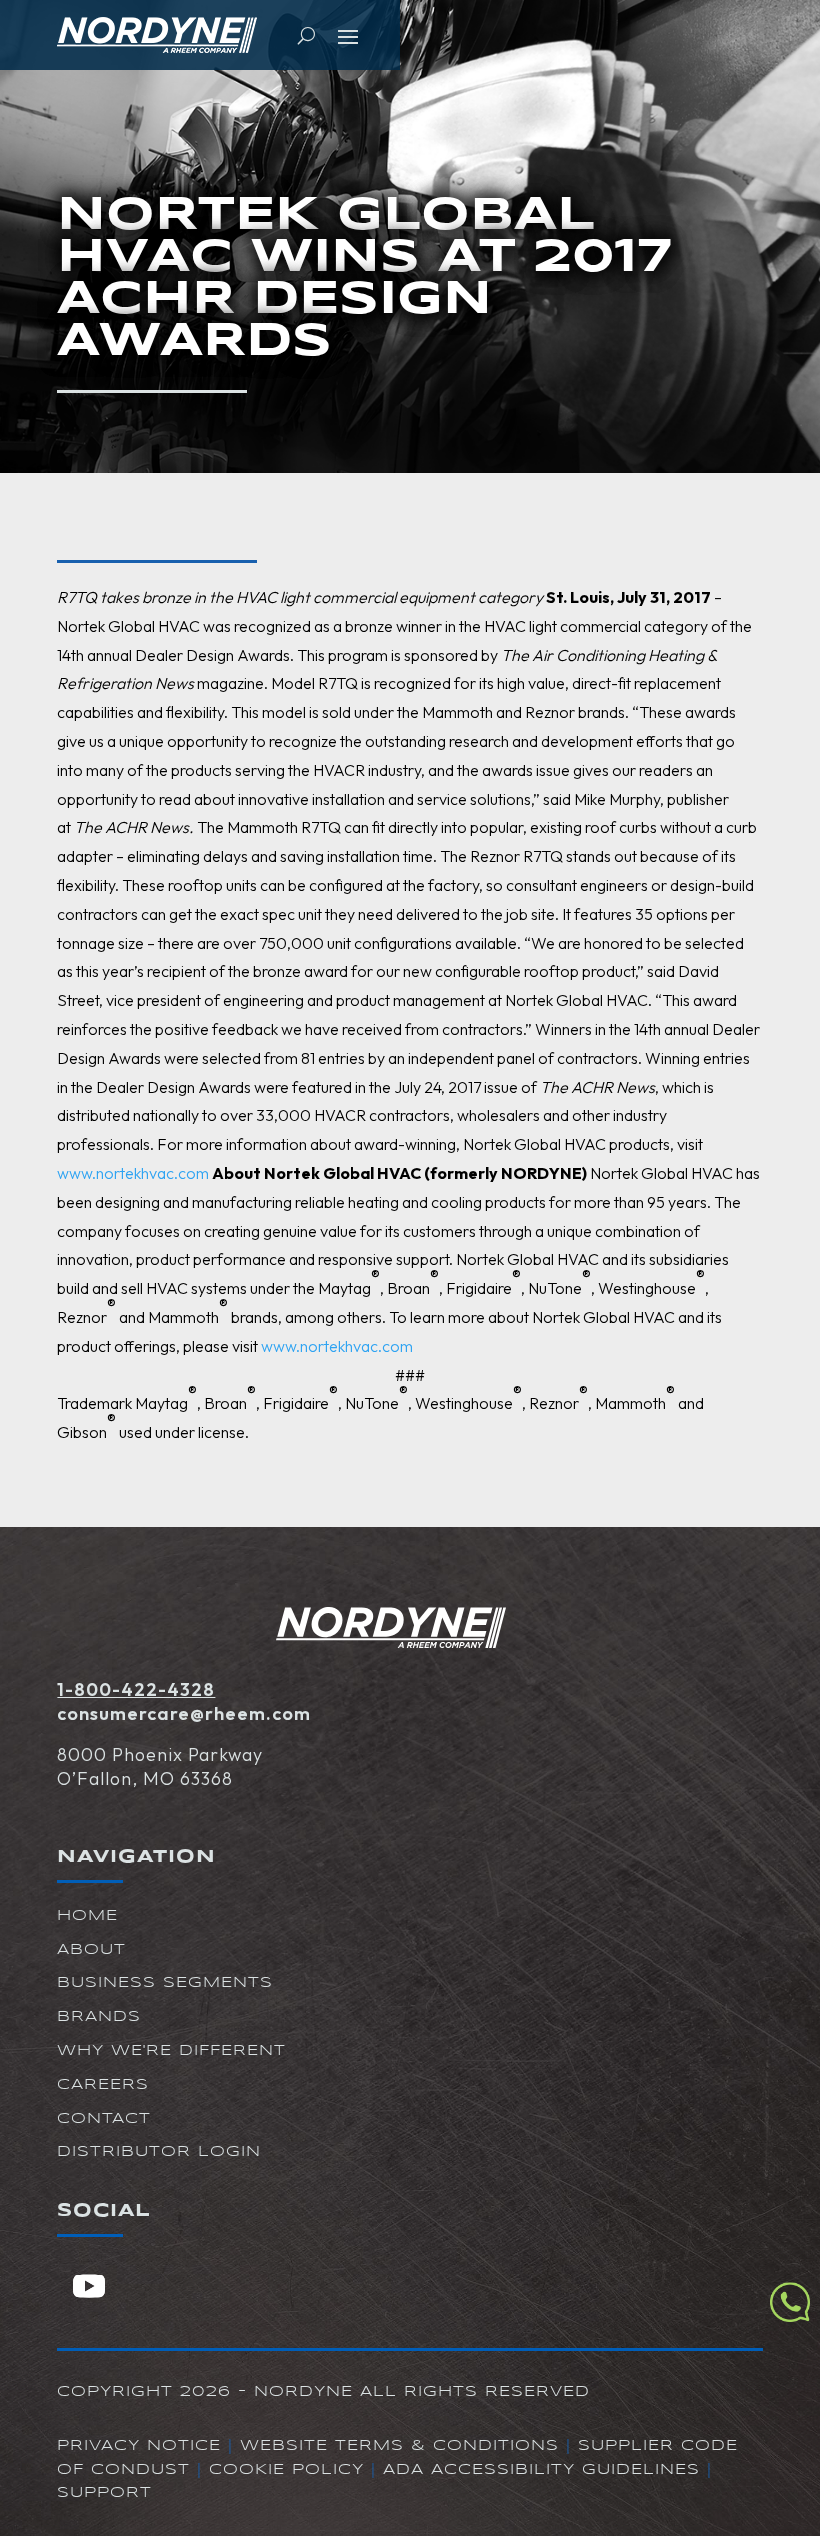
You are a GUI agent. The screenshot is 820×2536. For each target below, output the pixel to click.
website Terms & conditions (399, 2446)
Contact (104, 2119)
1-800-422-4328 (136, 1689)
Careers (103, 2085)
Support (104, 2493)
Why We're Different (171, 2051)
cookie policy (286, 2470)
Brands (99, 2017)
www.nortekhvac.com (133, 1173)
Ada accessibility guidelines (541, 2470)
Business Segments (165, 1983)
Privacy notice (139, 2446)
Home (87, 1916)
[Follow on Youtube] (89, 2286)
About (91, 1950)
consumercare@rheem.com (184, 1713)
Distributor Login (159, 2152)
